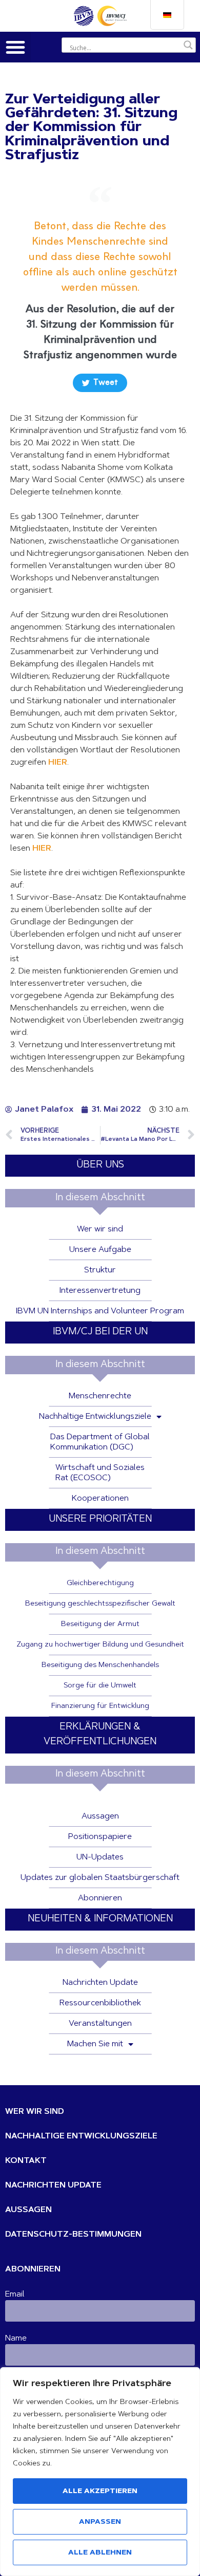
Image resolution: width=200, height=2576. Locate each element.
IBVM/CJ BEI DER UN (100, 1332)
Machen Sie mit (95, 2044)
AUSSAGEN (28, 2210)
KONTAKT (26, 2161)
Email (15, 2294)
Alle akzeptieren (100, 2492)
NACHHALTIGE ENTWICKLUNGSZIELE (81, 2136)
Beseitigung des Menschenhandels (100, 1665)
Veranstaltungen (100, 2024)
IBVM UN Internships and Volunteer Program (100, 1311)
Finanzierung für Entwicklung (100, 1706)
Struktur (100, 1270)
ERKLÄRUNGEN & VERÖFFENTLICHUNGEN (100, 1735)
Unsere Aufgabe (100, 1250)
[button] (15, 47)
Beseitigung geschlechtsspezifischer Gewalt (100, 1604)
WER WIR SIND (35, 2112)
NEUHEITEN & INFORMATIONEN (100, 1919)
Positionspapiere (100, 1837)
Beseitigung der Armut (100, 1625)
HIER (58, 763)
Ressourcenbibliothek (100, 2003)
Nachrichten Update (100, 1983)
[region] (100, 2472)
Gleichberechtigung (100, 1584)
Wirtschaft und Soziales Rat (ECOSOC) (100, 1473)
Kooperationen (100, 1499)
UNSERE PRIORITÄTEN (100, 1519)
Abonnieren (100, 1898)
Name (16, 2339)
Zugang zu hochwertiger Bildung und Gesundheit (100, 1645)
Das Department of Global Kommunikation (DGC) (100, 1442)
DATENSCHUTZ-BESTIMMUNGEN (73, 2235)
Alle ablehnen (100, 2553)
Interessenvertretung (100, 1291)
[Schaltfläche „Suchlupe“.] (188, 45)
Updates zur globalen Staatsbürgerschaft (100, 1878)
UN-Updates (100, 1857)
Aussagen (100, 1816)
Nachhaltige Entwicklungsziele (95, 1417)
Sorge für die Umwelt (100, 1686)
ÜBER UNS (100, 1165)
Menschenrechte (100, 1396)
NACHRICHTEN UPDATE (53, 2185)
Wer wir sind (100, 1229)
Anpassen (100, 2522)
